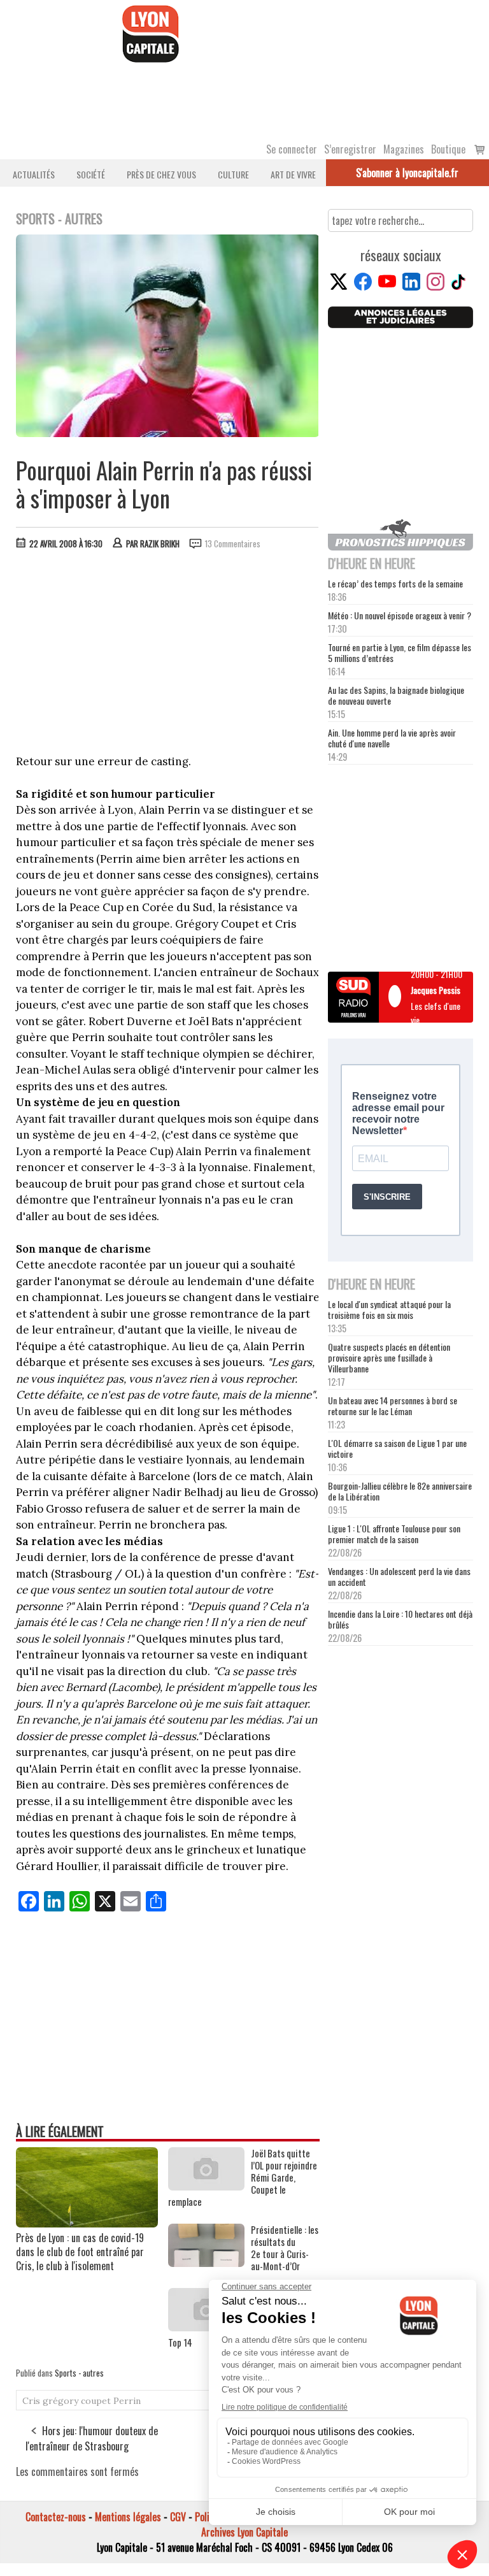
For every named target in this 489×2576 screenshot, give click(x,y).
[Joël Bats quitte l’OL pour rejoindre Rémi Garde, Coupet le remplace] (206, 2186)
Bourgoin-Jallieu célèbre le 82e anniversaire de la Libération (400, 1491)
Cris (31, 2401)
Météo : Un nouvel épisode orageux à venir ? (400, 615)
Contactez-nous (56, 2517)
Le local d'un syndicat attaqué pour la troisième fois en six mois (389, 1309)
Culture (233, 174)
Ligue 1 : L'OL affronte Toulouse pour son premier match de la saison (394, 1534)
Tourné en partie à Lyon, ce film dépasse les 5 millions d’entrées (400, 652)
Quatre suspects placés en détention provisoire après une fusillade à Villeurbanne (389, 1357)
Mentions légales (128, 2517)
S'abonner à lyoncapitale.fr (407, 173)
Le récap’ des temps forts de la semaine (395, 583)
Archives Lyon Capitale (244, 2532)
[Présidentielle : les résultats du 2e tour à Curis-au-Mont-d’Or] (206, 2263)
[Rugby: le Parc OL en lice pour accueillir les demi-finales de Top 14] (206, 2327)
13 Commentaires (233, 543)
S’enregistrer (350, 149)
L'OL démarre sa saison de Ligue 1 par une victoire (397, 1448)
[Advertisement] (168, 655)
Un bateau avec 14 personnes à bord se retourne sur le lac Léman (393, 1406)
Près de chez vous (161, 174)
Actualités (34, 174)
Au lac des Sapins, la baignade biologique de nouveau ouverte (396, 695)
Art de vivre (293, 174)
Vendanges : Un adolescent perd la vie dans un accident (399, 1576)
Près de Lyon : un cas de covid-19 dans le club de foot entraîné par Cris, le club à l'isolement (80, 2252)
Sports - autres (79, 2373)
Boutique (448, 149)
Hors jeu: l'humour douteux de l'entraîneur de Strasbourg (92, 2438)
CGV (178, 2517)
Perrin (127, 2401)
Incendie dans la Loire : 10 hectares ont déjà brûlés (400, 1619)
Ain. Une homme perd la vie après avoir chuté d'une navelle (392, 738)
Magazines (404, 149)
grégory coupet (77, 2401)
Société (91, 174)
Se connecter (292, 149)
